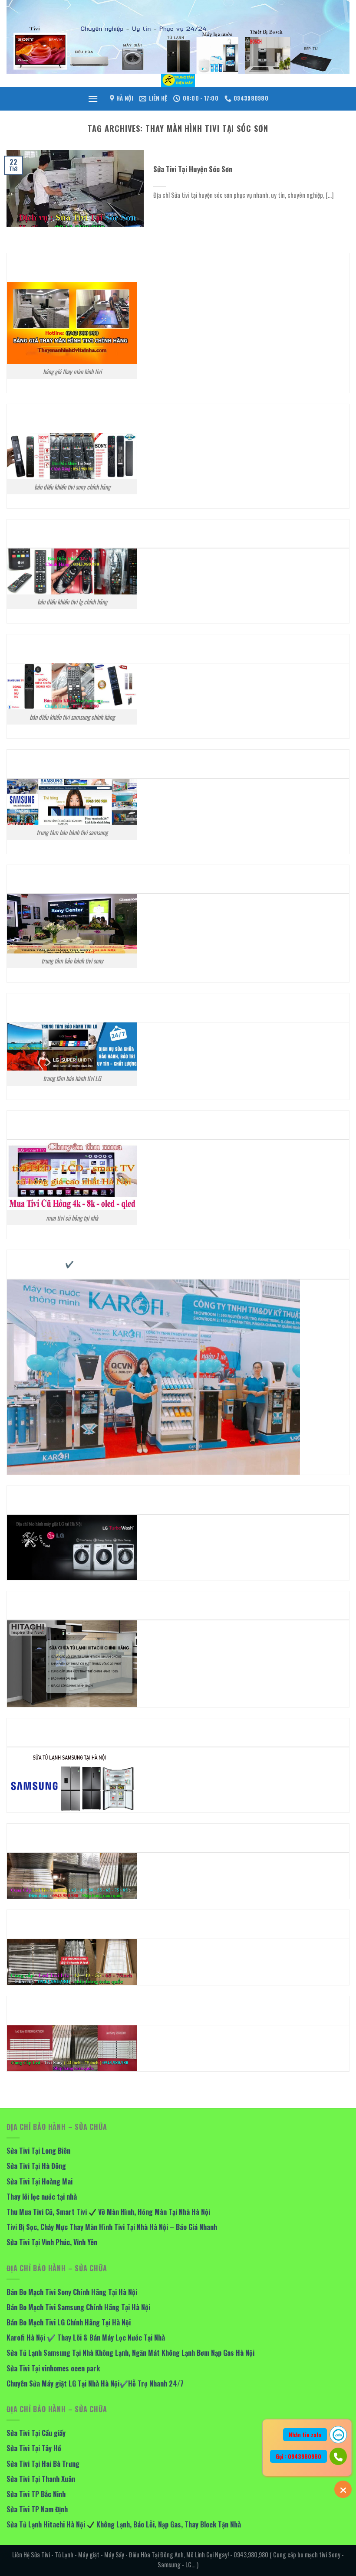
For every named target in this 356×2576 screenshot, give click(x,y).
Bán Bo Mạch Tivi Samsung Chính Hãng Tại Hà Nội (78, 2307)
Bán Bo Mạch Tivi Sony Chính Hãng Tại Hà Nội (72, 2292)
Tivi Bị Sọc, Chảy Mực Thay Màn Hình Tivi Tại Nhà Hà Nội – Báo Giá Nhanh (113, 2227)
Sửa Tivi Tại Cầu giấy (36, 2433)
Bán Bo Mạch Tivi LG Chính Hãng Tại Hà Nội (69, 2322)
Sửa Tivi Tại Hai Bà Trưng (43, 2464)
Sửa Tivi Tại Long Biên (38, 2151)
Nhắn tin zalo (305, 2435)
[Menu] (93, 99)
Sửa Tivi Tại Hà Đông (36, 2166)
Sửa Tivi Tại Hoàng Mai (40, 2181)
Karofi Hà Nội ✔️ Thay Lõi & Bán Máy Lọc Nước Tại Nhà (86, 2338)
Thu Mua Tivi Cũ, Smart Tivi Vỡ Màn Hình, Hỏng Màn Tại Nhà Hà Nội (108, 2212)
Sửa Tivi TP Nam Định (37, 2509)
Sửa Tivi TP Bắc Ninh (36, 2494)
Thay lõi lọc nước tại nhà (42, 2197)
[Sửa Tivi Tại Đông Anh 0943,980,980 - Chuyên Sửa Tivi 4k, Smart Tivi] (178, 80)
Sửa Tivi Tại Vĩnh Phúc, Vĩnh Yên (52, 2242)
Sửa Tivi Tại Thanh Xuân (41, 2479)
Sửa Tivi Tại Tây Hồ (34, 2448)
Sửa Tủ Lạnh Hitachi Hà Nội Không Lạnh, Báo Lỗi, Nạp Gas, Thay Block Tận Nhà (124, 2524)
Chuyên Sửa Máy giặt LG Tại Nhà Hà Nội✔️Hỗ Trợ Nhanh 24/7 (95, 2383)
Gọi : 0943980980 (298, 2456)
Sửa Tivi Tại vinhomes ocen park (53, 2368)
